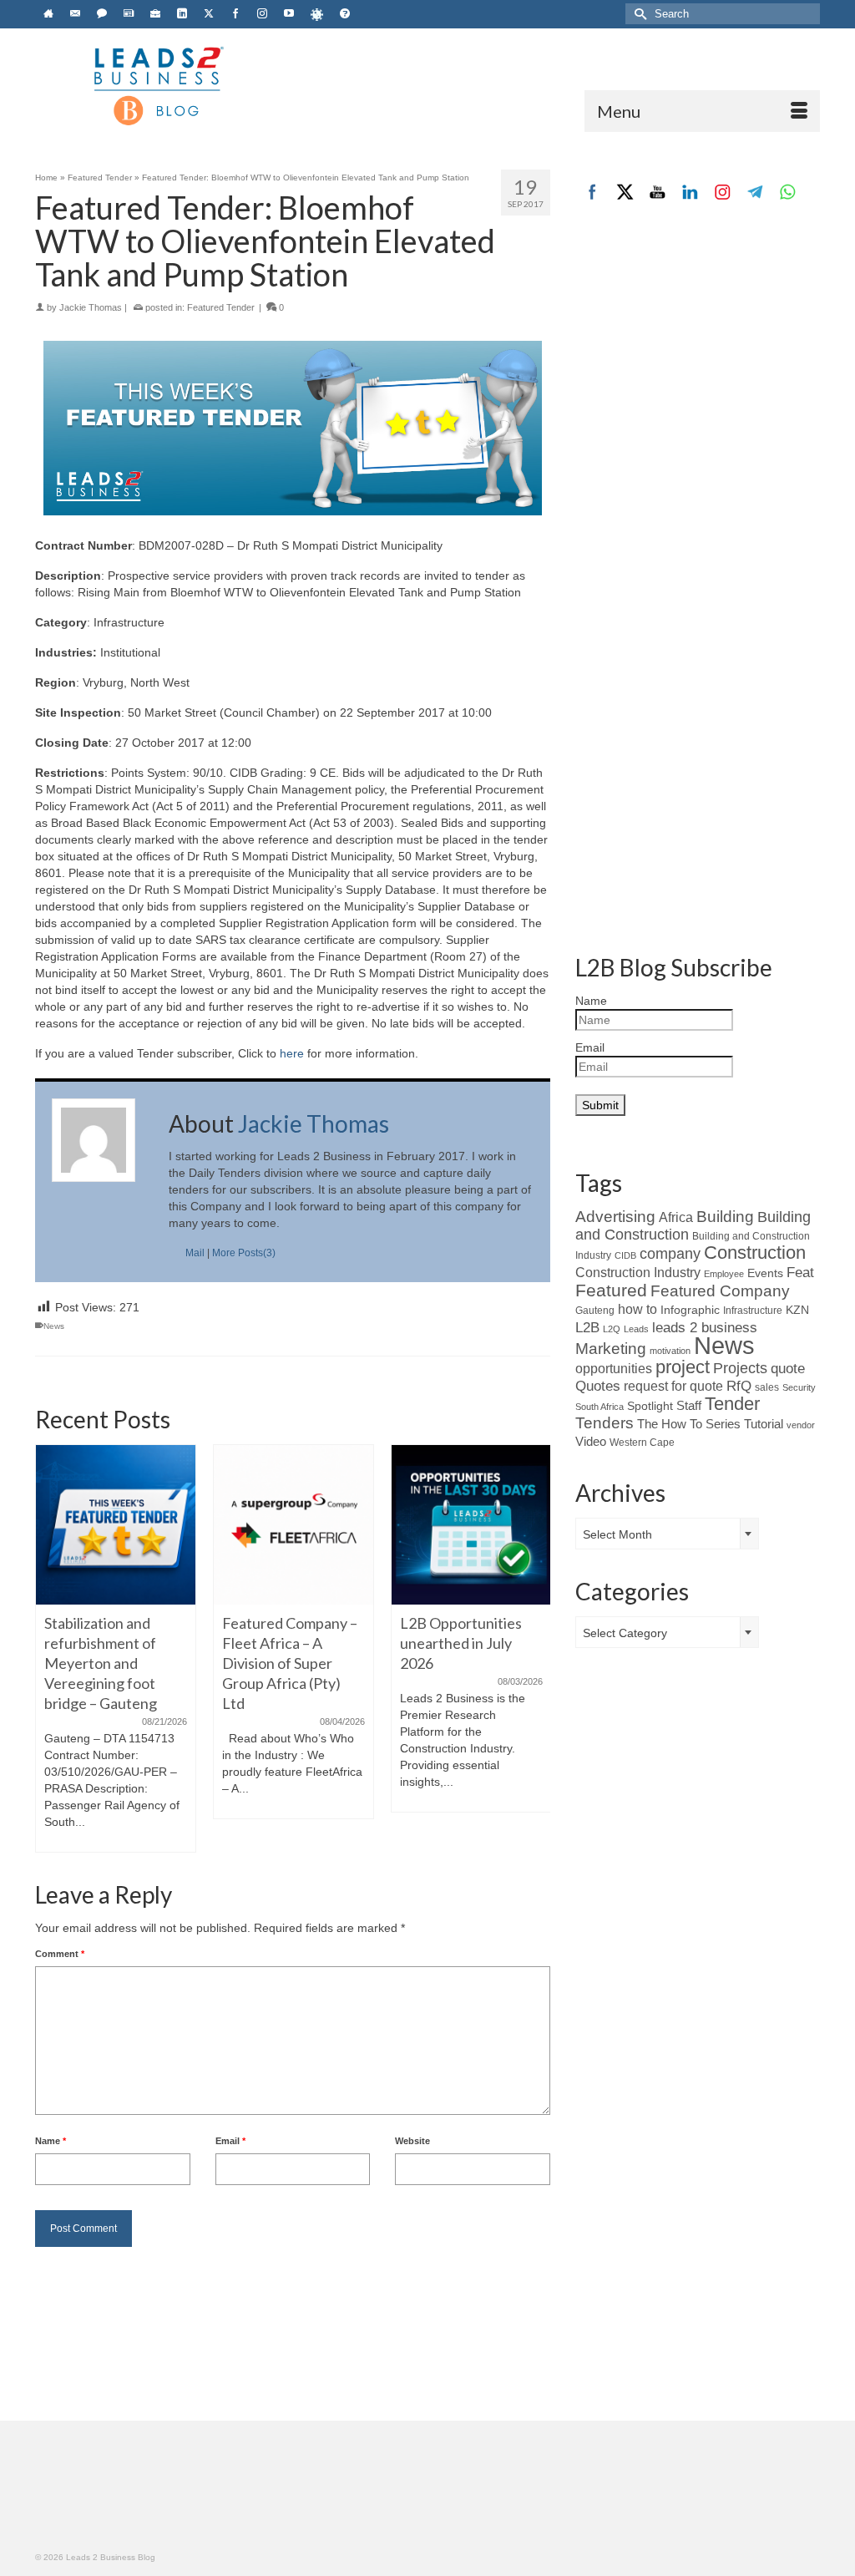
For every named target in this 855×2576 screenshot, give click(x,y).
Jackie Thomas (91, 307)
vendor (801, 1425)
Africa (676, 1217)
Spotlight (650, 1406)
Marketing (611, 1349)
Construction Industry (638, 1272)
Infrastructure (753, 1310)
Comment (60, 1954)
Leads (636, 1329)
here (292, 1053)
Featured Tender (221, 307)
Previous (50, 1648)
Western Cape (642, 1443)
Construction (755, 1253)
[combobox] (667, 1534)
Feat (800, 1273)
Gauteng (595, 1311)
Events (765, 1273)
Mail (195, 1253)
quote (788, 1369)
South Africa (600, 1407)
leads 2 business (705, 1328)
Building (725, 1217)
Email (230, 2141)
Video (591, 1442)
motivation (670, 1351)
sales (767, 1387)
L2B (587, 1327)
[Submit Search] (638, 14)
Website (412, 2141)
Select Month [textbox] (617, 1534)
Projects (740, 1368)
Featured (611, 1290)
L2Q (612, 1329)
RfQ (739, 1386)
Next (536, 1648)
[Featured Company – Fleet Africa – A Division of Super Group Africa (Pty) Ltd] (293, 1525)
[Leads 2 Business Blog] (157, 84)
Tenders (605, 1423)
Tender (732, 1404)
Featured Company (720, 1291)
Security (799, 1387)
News (54, 1326)
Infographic (690, 1310)
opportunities (614, 1369)
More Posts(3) (244, 1253)
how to (637, 1309)
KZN (797, 1310)
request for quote (673, 1386)
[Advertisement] (698, 353)
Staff (689, 1406)
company (670, 1254)
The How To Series (689, 1424)
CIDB (625, 1255)
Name (51, 2141)
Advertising (615, 1216)
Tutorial (764, 1424)
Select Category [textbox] (625, 1633)
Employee (724, 1274)
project (683, 1367)
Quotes (598, 1386)
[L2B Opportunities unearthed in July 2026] (471, 1525)
